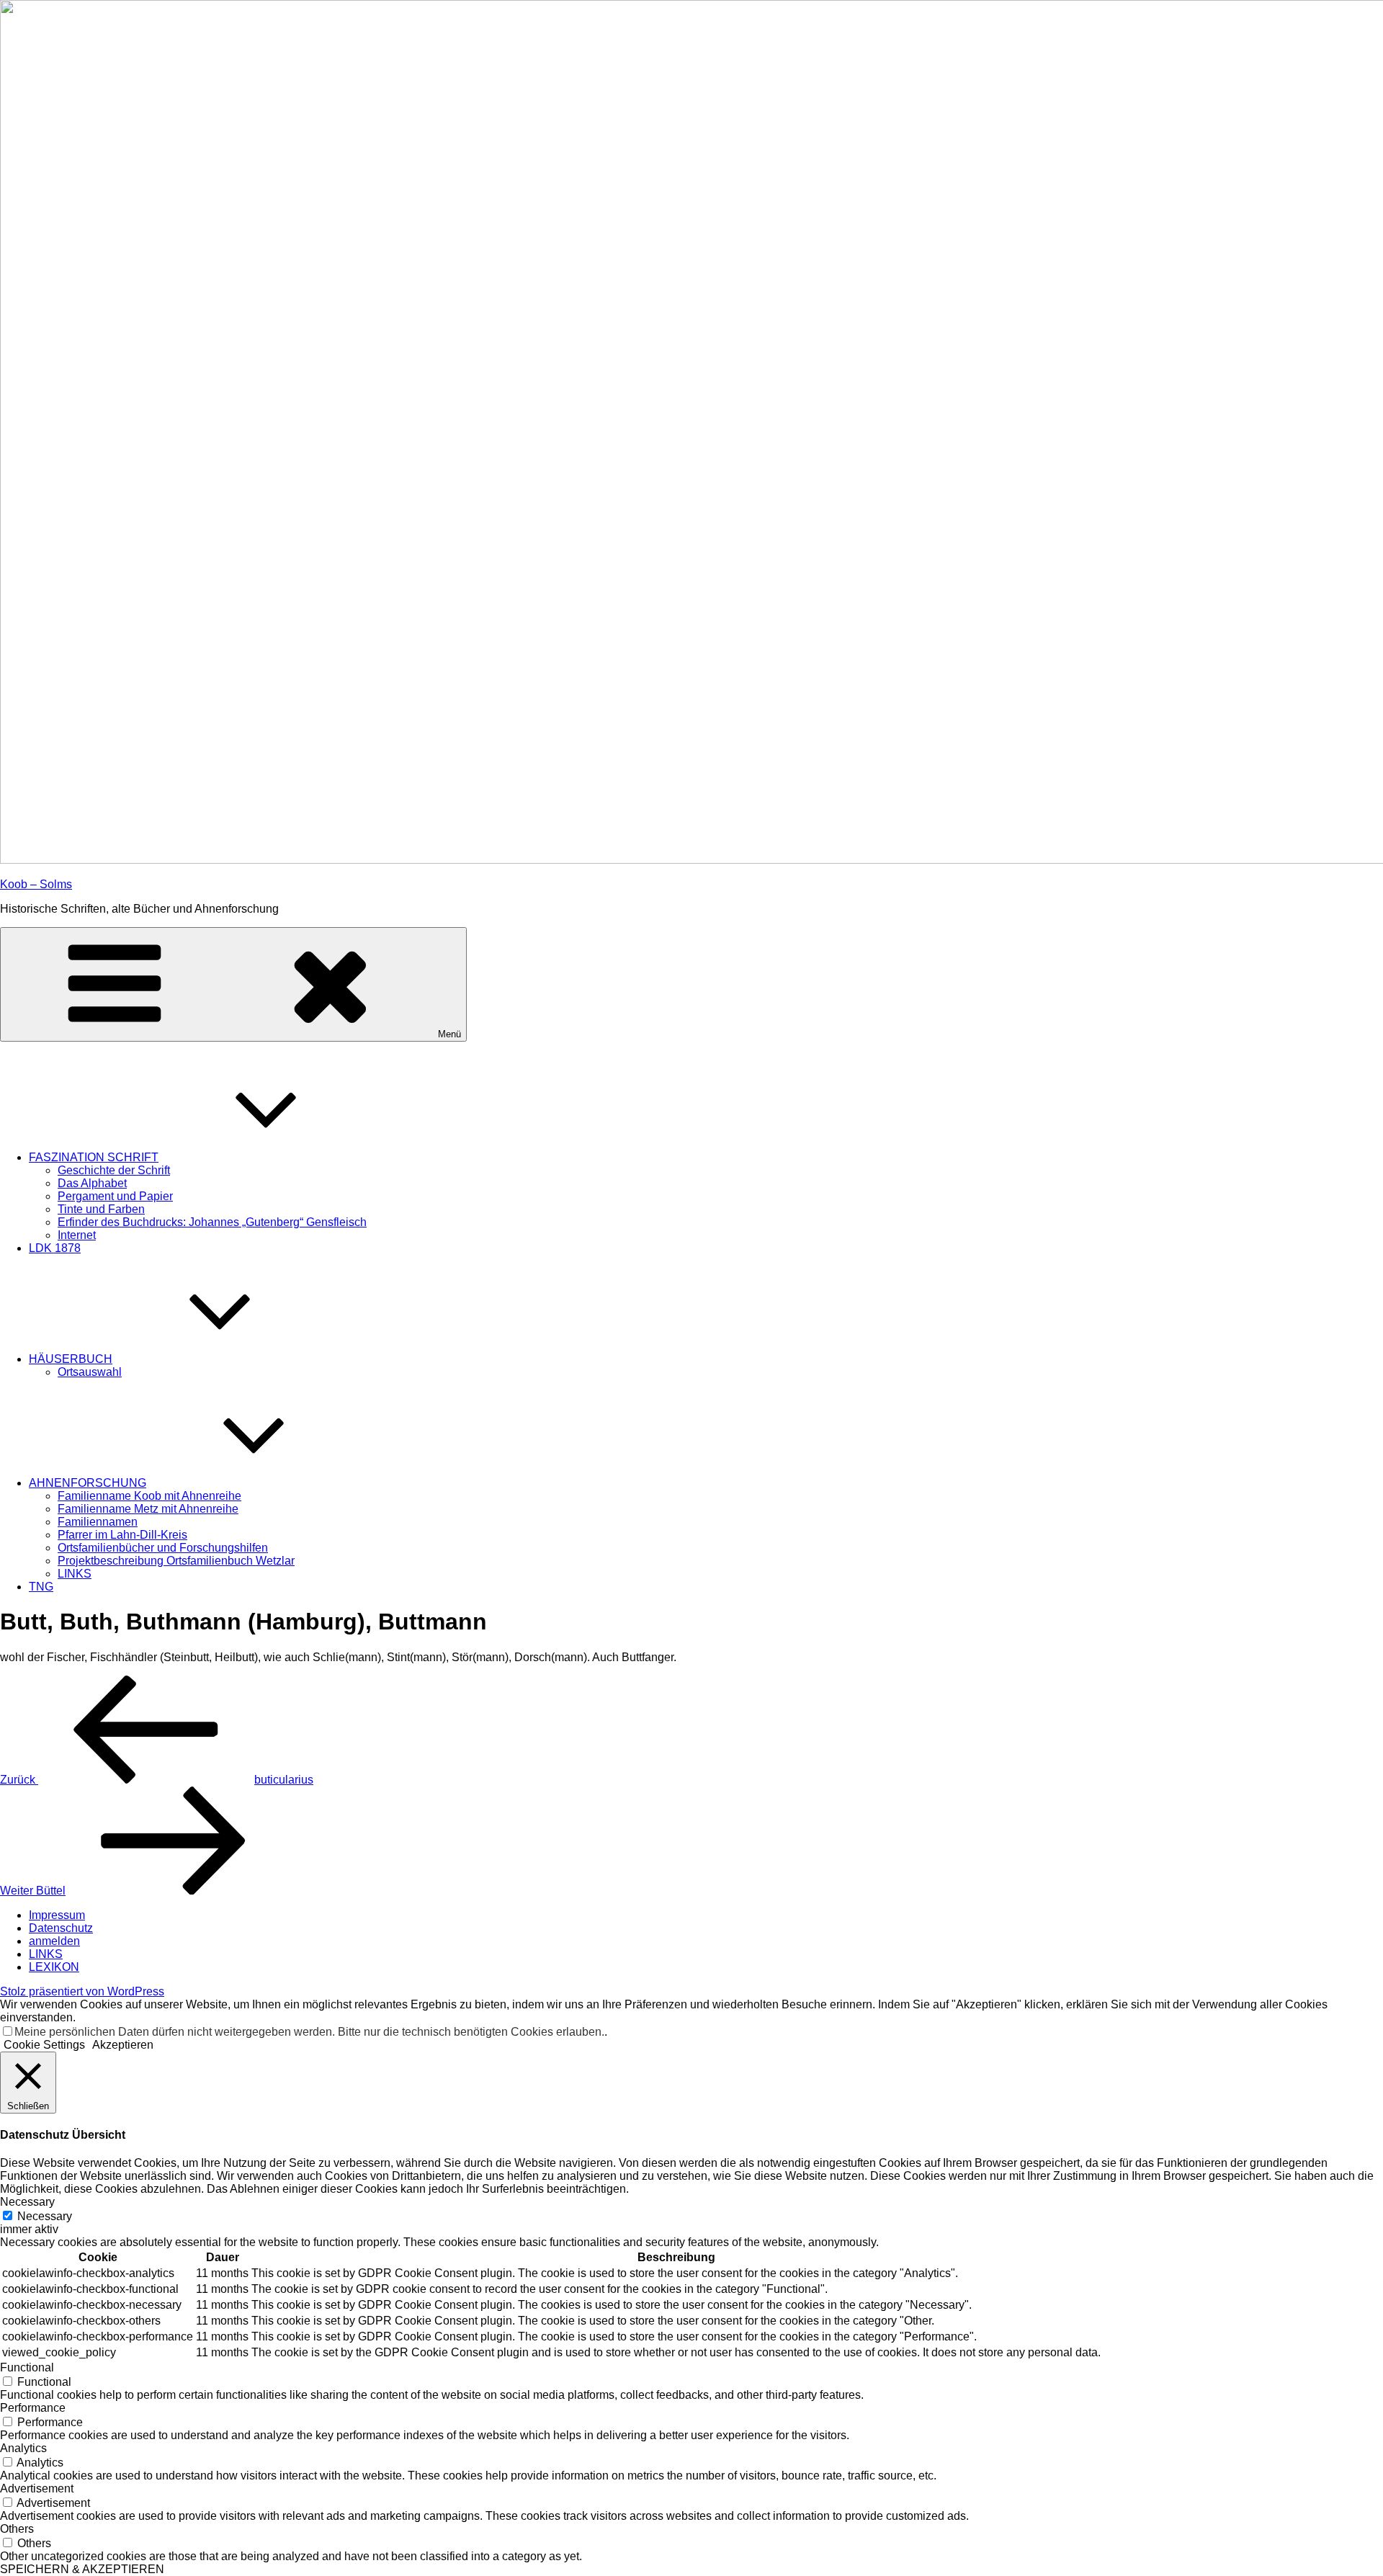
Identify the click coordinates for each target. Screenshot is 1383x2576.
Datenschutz (61, 1928)
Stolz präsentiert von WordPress (82, 1991)
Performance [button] (33, 2408)
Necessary (45, 2216)
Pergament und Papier (115, 1196)
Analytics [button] (23, 2448)
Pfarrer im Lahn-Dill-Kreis (122, 1535)
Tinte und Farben (101, 1209)
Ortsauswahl (90, 1372)
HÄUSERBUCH (71, 1359)
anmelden (54, 1941)
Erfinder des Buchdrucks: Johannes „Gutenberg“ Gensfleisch (212, 1222)
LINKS (75, 1574)
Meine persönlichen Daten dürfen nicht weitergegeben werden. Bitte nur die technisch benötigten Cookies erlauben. (309, 2032)
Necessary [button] (27, 2202)
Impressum (57, 1915)
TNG (41, 1587)
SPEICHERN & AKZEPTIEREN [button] (82, 2569)
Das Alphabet (92, 1183)
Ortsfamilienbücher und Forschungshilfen (163, 1548)
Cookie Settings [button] (44, 2045)
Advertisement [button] (37, 2488)
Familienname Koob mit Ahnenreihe (149, 1496)
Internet (77, 1235)
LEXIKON (54, 1967)
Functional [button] (27, 2367)
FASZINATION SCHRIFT (94, 1157)
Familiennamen (98, 1522)
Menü (449, 1034)
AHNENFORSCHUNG (88, 1483)
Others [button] (17, 2529)
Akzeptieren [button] (123, 2045)
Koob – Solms (36, 884)
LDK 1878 (55, 1248)
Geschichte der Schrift (114, 1170)
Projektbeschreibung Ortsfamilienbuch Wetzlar (176, 1561)
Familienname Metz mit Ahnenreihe (148, 1509)
